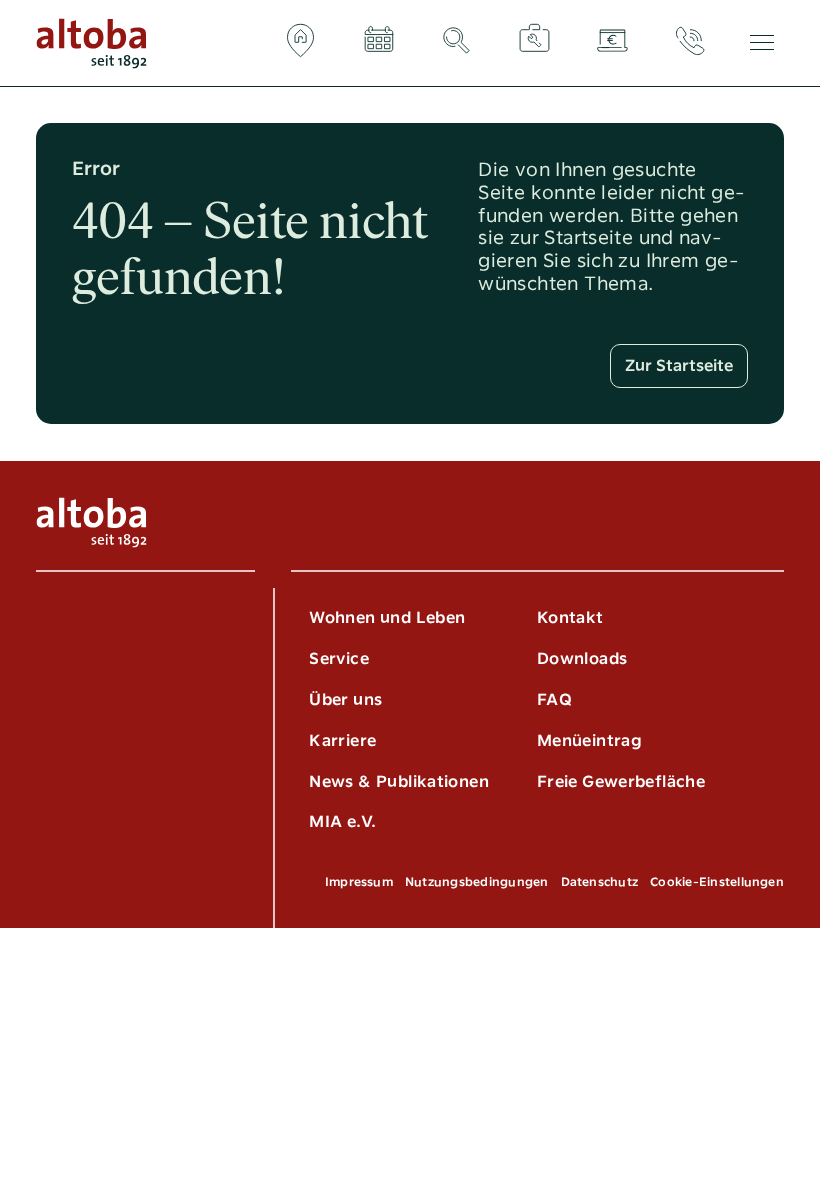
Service (339, 658)
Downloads (582, 658)
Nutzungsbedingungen (477, 882)
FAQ (554, 699)
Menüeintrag (589, 740)
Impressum (359, 882)
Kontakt (570, 617)
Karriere (342, 740)
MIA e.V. (342, 821)
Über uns (345, 699)
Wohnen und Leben (387, 617)
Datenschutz (600, 882)
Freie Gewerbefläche (621, 781)
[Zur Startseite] (91, 43)
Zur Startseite (679, 365)
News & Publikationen (399, 781)
